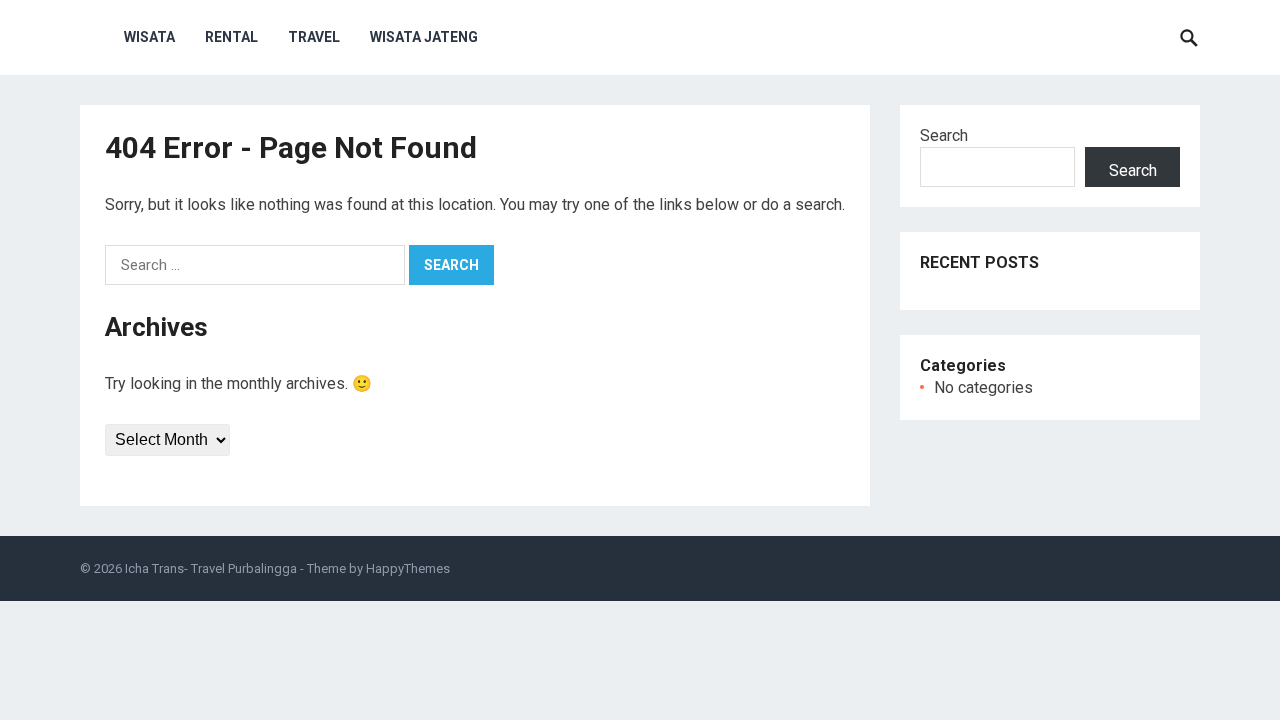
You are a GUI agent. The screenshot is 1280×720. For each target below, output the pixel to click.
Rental (231, 37)
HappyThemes (408, 568)
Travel (314, 37)
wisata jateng (424, 37)
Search (944, 135)
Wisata (149, 37)
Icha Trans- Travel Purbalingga (211, 568)
